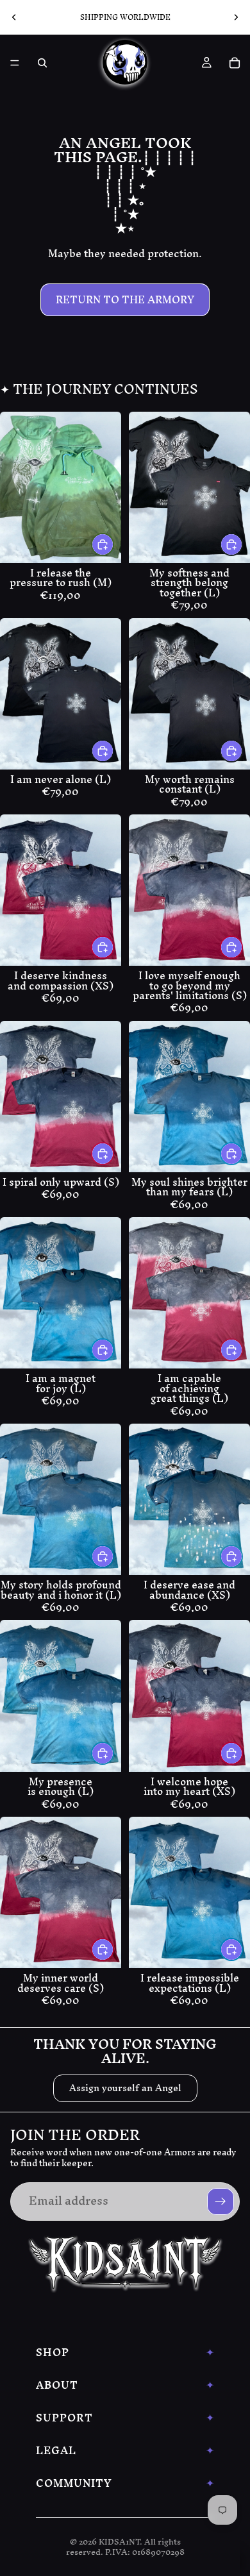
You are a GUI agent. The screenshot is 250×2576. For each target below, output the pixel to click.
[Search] (42, 63)
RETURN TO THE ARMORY (125, 299)
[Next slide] (236, 17)
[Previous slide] (14, 17)
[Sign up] (221, 2201)
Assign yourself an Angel (125, 2088)
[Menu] (15, 63)
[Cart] (235, 63)
